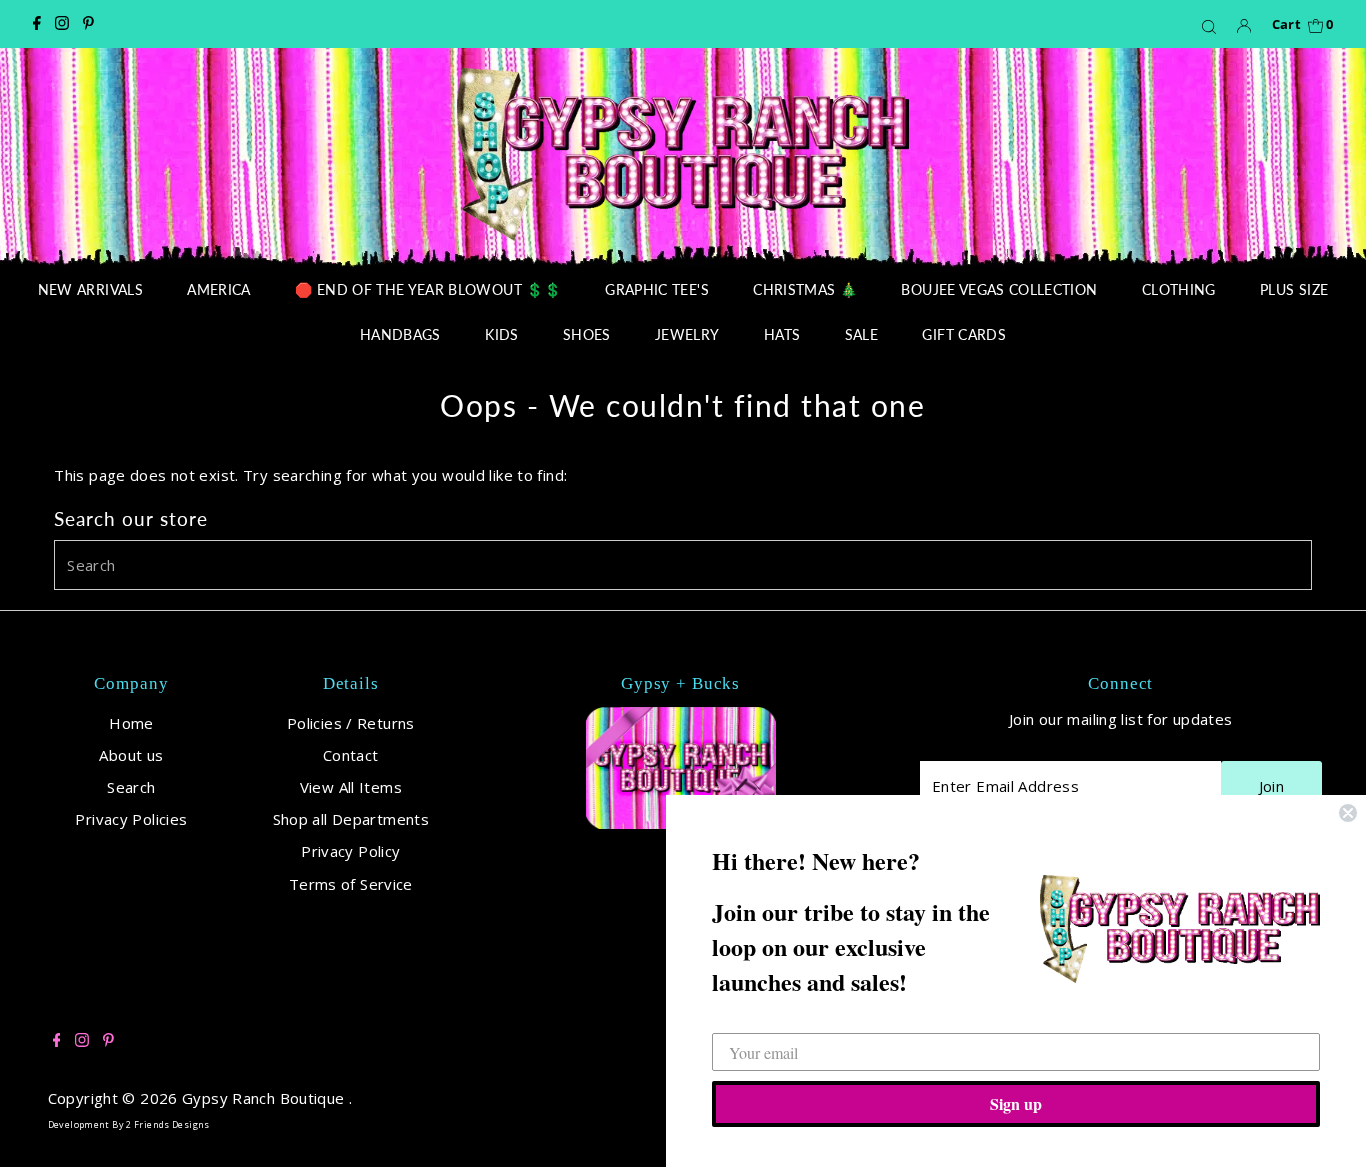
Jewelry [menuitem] (687, 334)
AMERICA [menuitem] (218, 289)
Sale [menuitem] (861, 334)
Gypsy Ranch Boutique (265, 1098)
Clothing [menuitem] (1179, 289)
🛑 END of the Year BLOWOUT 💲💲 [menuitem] (428, 289)
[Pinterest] (88, 24)
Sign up (1016, 1103)
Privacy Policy (350, 851)
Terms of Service (351, 884)
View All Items (351, 787)
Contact (351, 755)
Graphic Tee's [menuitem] (657, 289)
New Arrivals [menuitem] (90, 289)
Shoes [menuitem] (587, 334)
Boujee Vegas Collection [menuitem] (999, 289)
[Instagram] (62, 24)
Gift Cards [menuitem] (964, 334)
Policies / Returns (351, 723)
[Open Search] (1209, 26)
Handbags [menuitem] (400, 334)
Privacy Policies (131, 819)
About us (131, 755)
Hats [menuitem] (782, 334)
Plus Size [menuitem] (1294, 289)
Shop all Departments (351, 819)
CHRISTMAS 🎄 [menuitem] (805, 289)
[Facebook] (37, 24)
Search (131, 787)
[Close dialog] (1348, 813)
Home (131, 723)
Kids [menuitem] (501, 334)
